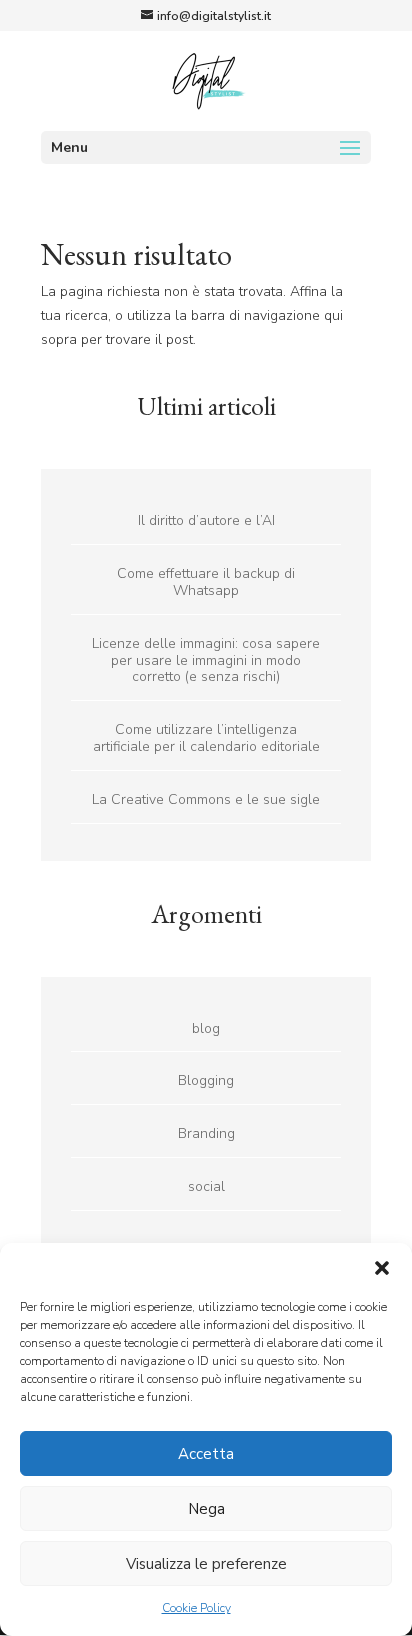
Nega (206, 1509)
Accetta (206, 1454)
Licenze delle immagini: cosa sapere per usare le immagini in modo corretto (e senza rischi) (206, 660)
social (206, 1186)
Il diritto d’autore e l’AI (206, 520)
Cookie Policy (196, 1608)
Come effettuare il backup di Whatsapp (206, 582)
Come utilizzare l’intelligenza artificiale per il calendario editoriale (206, 738)
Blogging (206, 1080)
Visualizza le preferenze (206, 1564)
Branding (206, 1133)
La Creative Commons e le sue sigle (206, 799)
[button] (382, 1268)
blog (206, 1028)
